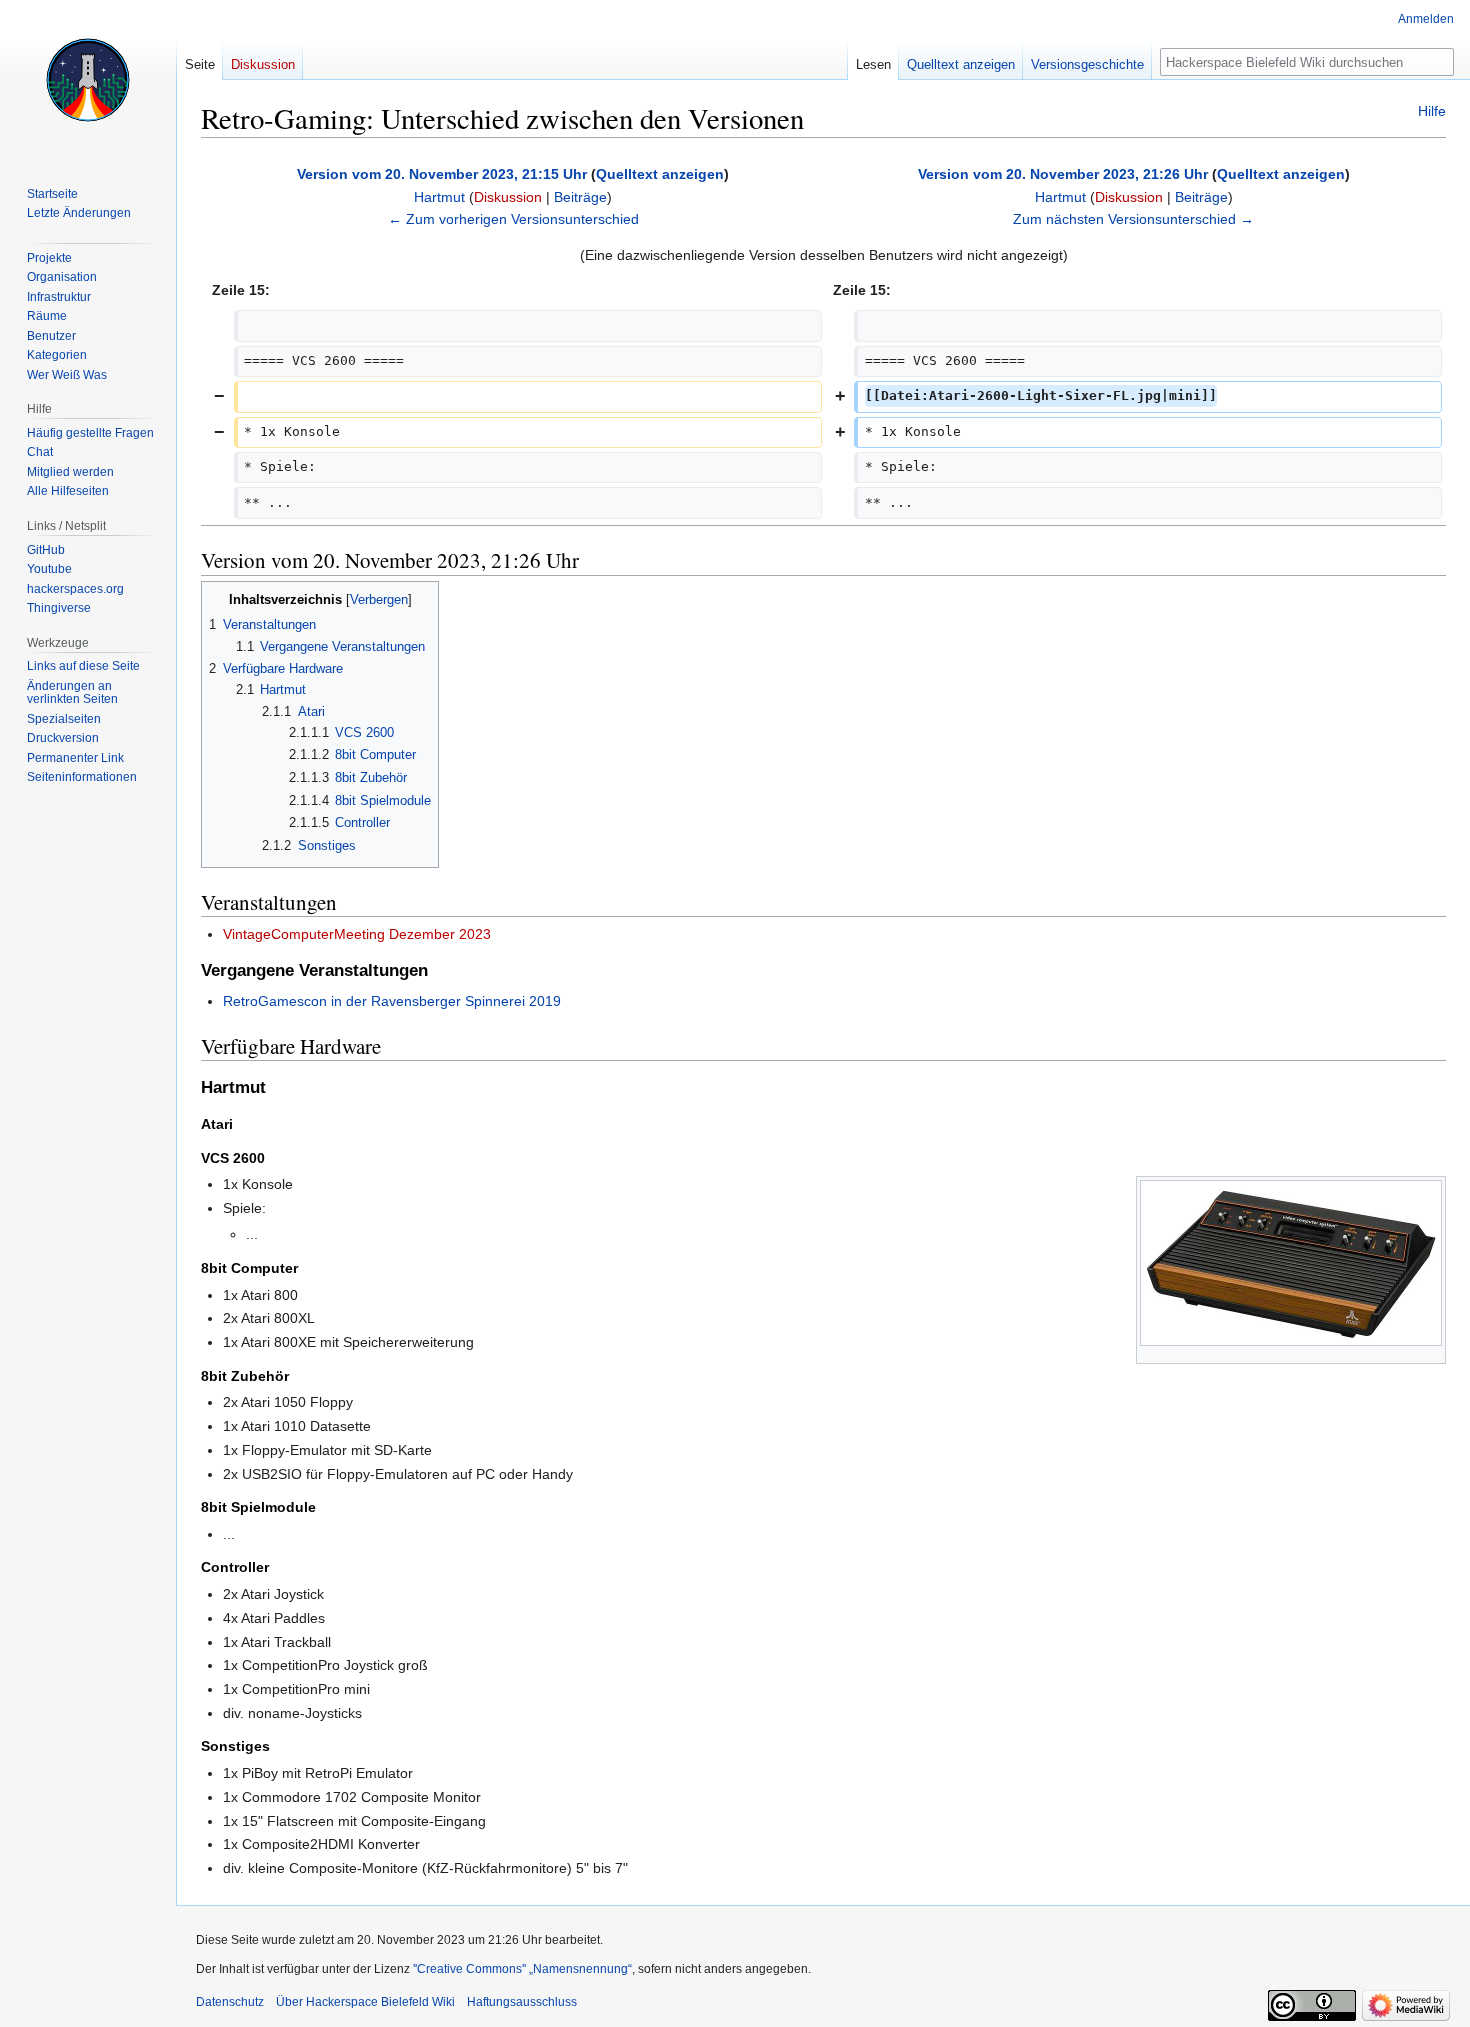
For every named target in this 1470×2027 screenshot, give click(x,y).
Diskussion (508, 197)
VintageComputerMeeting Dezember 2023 (357, 934)
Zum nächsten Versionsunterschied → (1133, 219)
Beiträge (580, 197)
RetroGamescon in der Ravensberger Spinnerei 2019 (392, 1001)
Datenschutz (230, 2002)
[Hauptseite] (88, 80)
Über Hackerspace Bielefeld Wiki (365, 2002)
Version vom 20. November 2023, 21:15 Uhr (442, 174)
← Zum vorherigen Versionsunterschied (513, 219)
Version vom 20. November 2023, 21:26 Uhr (1063, 174)
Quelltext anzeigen (660, 174)
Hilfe (1432, 111)
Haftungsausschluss (522, 2002)
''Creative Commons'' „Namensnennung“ (522, 1969)
